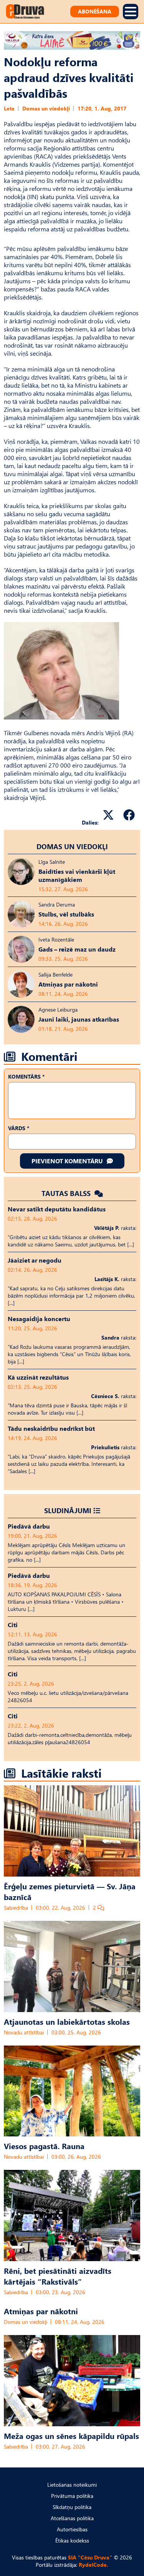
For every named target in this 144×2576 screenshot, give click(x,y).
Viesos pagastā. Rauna (44, 2146)
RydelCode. (94, 2565)
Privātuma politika (72, 2496)
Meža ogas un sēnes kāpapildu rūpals (71, 2435)
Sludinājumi (68, 1510)
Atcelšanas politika (72, 2518)
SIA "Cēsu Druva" (90, 2557)
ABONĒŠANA (95, 11)
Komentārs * (26, 1076)
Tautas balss (67, 1193)
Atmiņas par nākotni (41, 2311)
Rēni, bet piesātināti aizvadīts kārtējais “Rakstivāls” (58, 2276)
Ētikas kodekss (72, 2540)
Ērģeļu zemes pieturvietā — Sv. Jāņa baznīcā (70, 1891)
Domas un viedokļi (46, 108)
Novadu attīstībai (24, 2032)
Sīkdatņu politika (72, 2507)
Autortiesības (72, 2529)
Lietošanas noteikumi (72, 2485)
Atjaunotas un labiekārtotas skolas (67, 2021)
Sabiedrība (16, 1908)
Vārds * (19, 1128)
